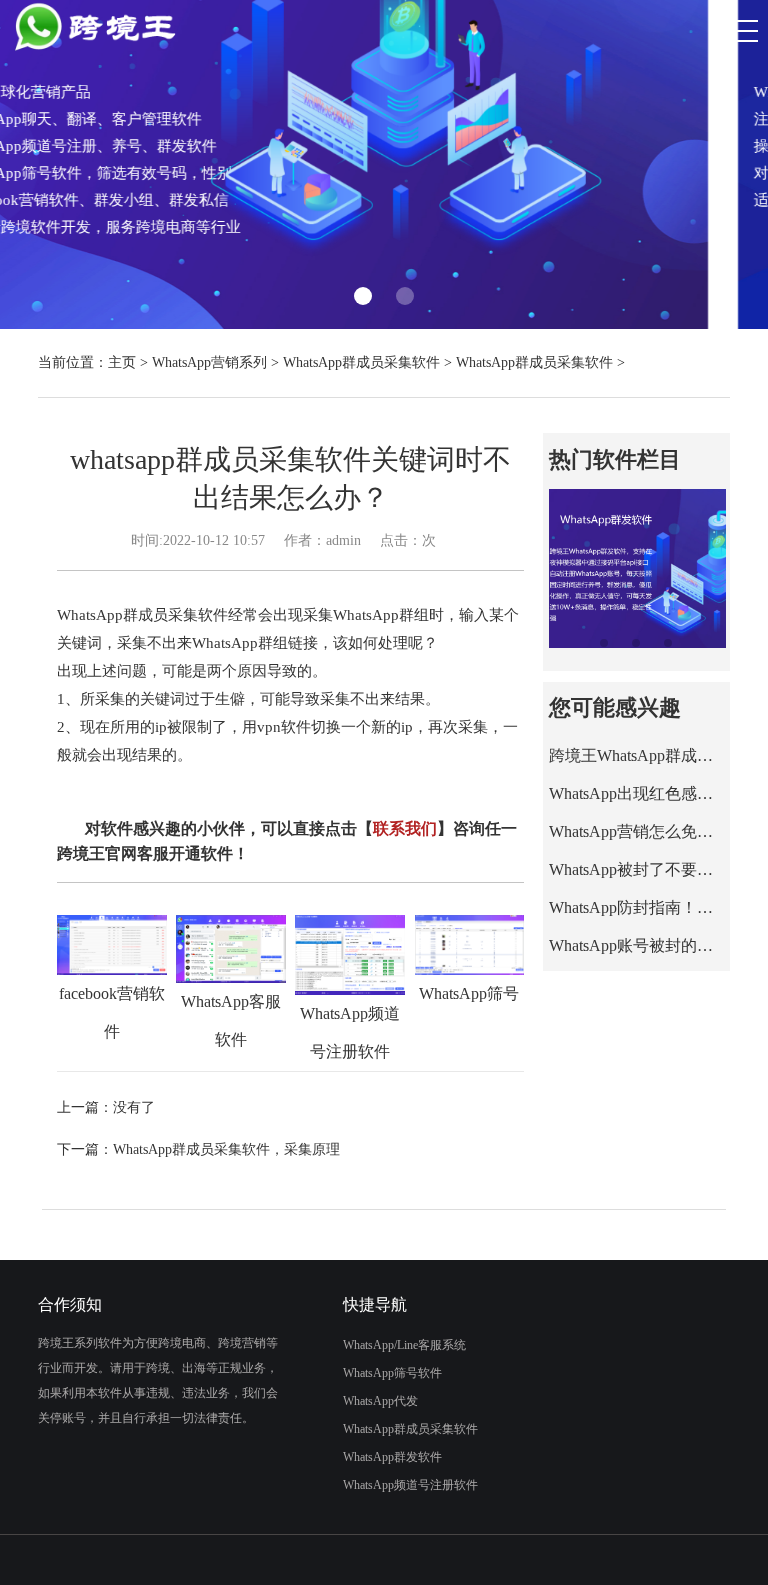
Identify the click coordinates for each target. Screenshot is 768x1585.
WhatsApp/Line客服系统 (404, 1345)
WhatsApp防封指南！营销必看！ (636, 907)
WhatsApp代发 (380, 1401)
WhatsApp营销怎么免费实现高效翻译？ (636, 831)
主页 (122, 362)
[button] (363, 296)
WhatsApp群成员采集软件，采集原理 (226, 1149)
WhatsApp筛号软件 (392, 1373)
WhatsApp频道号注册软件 (410, 1485)
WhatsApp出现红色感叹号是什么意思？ (636, 793)
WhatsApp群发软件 (392, 1457)
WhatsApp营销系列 (209, 362)
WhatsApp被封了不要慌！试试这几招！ (636, 869)
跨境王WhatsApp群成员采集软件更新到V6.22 (636, 755)
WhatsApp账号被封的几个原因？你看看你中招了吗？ (636, 945)
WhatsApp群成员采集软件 (361, 362)
